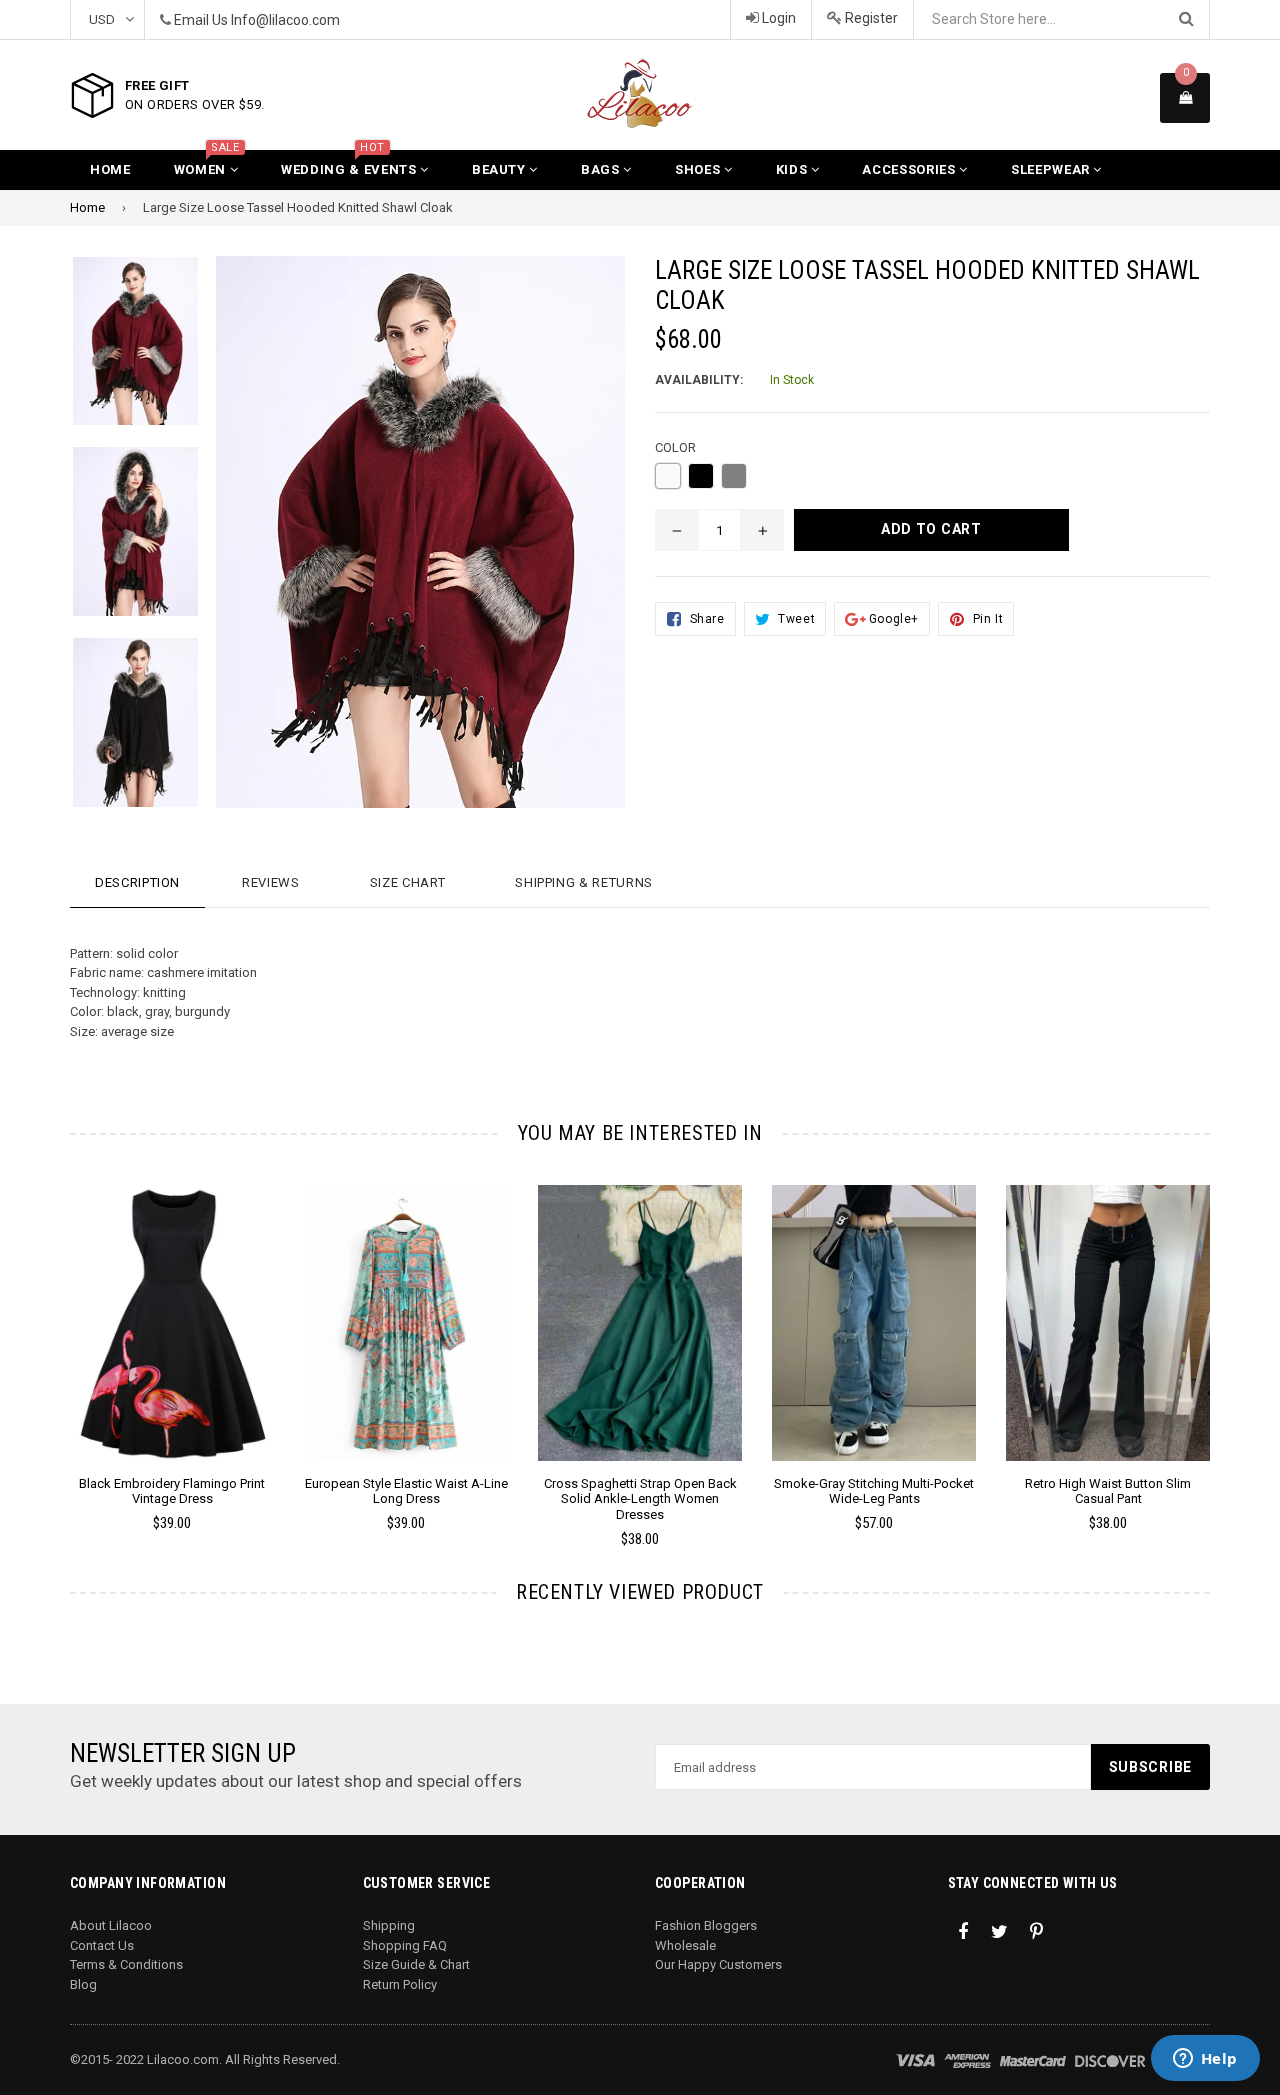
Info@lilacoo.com (285, 20)
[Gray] (734, 476)
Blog (83, 1984)
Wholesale (685, 1945)
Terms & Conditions (126, 1964)
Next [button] (1237, 1337)
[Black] (701, 476)
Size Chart (408, 882)
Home (110, 169)
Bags (602, 169)
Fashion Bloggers (706, 1925)
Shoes (699, 169)
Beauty (501, 169)
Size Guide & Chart (416, 1964)
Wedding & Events (350, 163)
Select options (172, 1308)
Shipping (389, 1925)
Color (675, 447)
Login (777, 18)
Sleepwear (1052, 169)
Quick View (172, 1343)
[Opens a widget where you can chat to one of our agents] (1205, 2060)
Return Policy (400, 1984)
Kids (793, 169)
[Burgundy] (668, 476)
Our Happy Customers (718, 1964)
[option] (120, 351)
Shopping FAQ (405, 1945)
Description (137, 882)
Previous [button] (42, 1337)
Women (207, 163)
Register (870, 18)
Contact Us (102, 1945)
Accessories (910, 169)
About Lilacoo (111, 1925)
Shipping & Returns (584, 882)
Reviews (271, 882)
